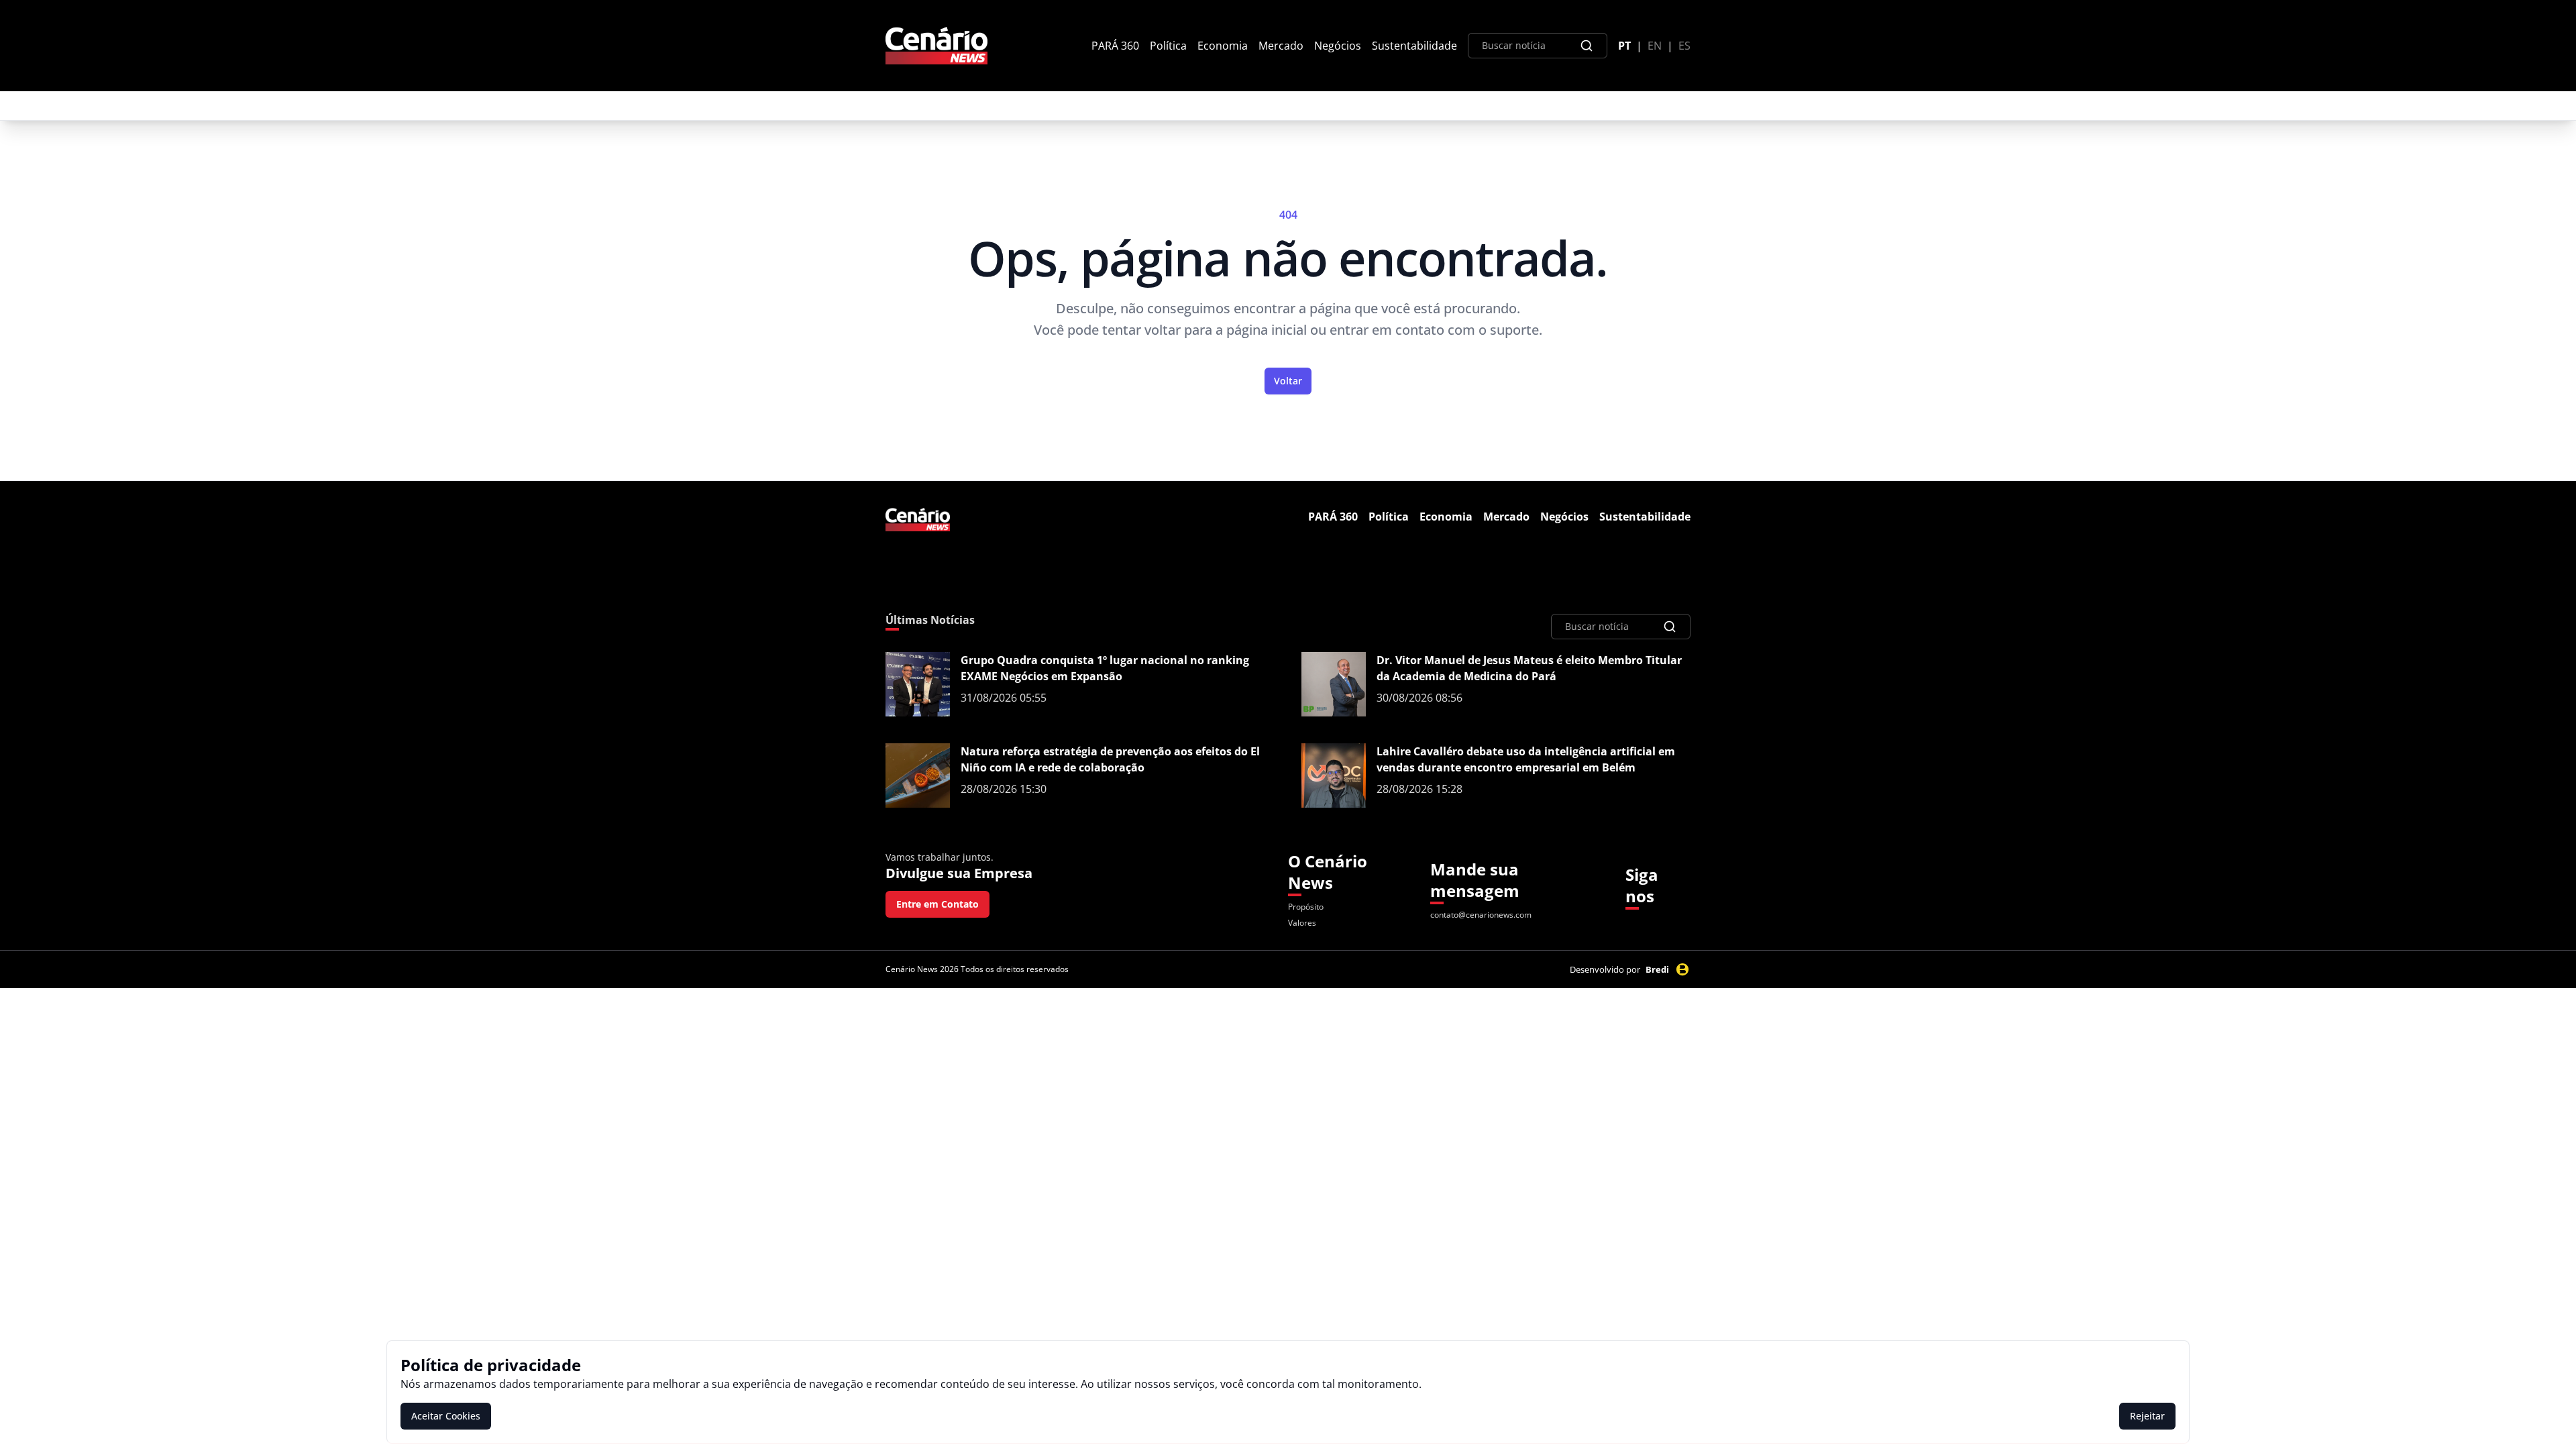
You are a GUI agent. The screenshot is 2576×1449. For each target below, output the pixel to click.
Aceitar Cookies (446, 1416)
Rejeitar (2147, 1416)
